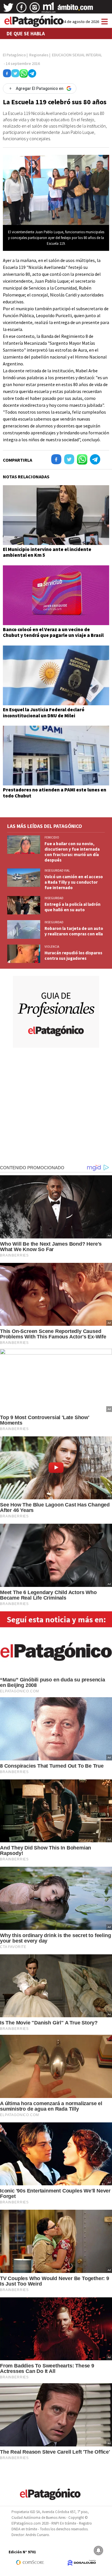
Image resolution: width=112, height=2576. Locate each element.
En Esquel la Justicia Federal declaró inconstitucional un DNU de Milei (44, 712)
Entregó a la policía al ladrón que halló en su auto (73, 907)
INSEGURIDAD (54, 898)
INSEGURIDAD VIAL (57, 870)
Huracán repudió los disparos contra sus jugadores (73, 955)
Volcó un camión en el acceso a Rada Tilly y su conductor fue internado (74, 882)
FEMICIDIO (52, 837)
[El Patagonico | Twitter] (8, 9)
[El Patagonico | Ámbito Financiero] (75, 9)
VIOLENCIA (52, 947)
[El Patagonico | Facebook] (22, 9)
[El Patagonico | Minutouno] (49, 9)
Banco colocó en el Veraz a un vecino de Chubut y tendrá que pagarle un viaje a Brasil (53, 632)
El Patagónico (14, 55)
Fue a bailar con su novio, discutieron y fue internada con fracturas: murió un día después (72, 852)
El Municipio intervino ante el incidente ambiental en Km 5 (47, 552)
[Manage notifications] (99, 2550)
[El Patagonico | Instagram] (35, 9)
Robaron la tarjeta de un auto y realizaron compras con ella (74, 931)
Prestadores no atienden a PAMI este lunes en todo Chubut (55, 793)
